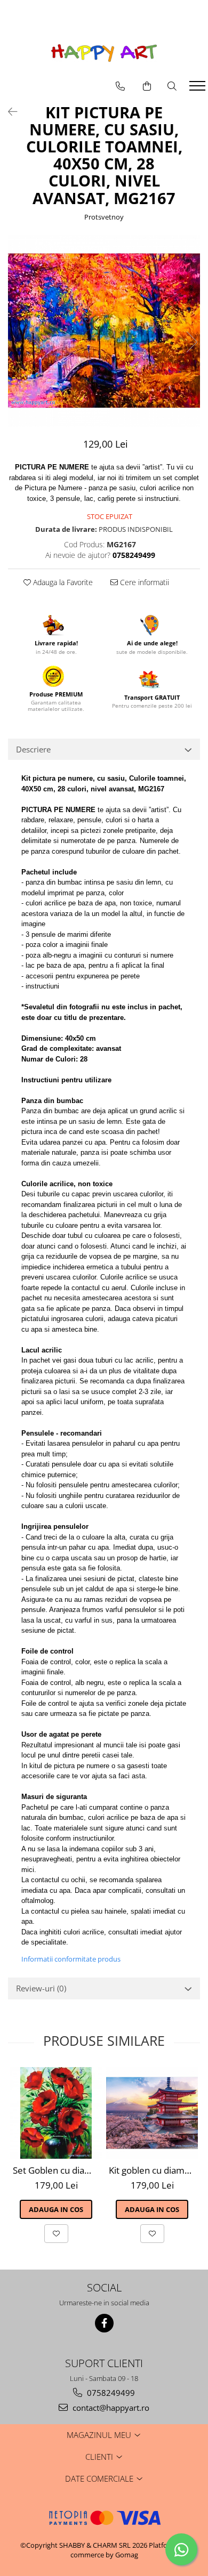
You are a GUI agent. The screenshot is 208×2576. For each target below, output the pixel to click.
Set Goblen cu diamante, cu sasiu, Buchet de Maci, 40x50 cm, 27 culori (57, 2170)
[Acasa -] (104, 53)
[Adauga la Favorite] (56, 2233)
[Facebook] (104, 2323)
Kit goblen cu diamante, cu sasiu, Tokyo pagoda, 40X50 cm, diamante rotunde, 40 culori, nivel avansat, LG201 (153, 2170)
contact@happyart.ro (110, 2408)
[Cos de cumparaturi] (147, 86)
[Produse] (199, 89)
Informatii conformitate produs (71, 1959)
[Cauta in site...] (172, 86)
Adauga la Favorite (62, 582)
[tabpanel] (104, 331)
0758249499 (110, 2393)
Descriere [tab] (33, 749)
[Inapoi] (8, 112)
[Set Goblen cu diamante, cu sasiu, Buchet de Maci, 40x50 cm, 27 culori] (56, 2113)
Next (191, 342)
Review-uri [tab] (41, 1988)
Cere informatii (143, 582)
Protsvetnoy (104, 217)
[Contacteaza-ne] (120, 86)
